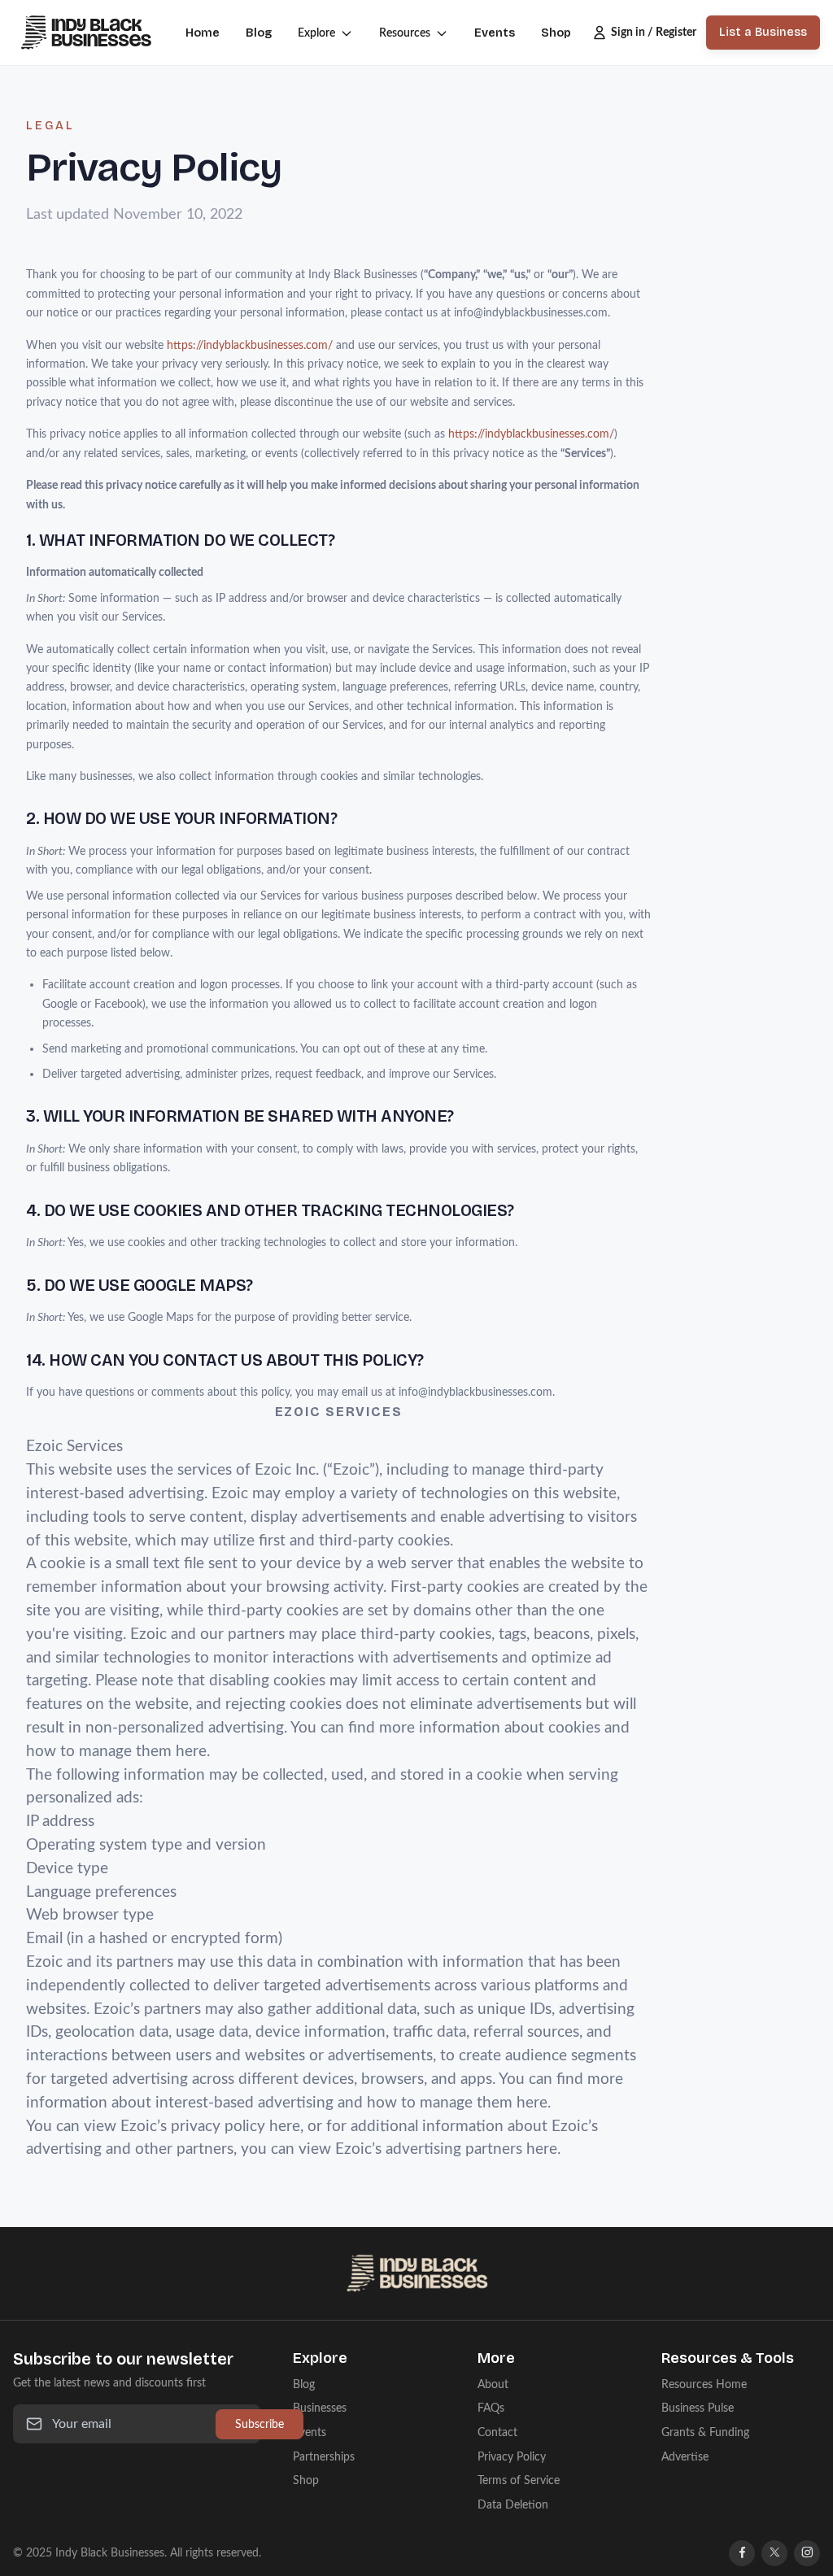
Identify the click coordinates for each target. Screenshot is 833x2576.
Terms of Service (519, 2480)
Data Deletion (513, 2505)
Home (203, 33)
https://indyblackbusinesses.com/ (250, 345)
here (191, 1752)
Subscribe (259, 2424)
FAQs (491, 2408)
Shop (556, 33)
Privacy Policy (512, 2457)
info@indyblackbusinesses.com (531, 313)
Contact (497, 2432)
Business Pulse (698, 2408)
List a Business (763, 32)
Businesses (320, 2408)
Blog (259, 33)
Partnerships (324, 2457)
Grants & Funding (705, 2432)
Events (495, 33)
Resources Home (704, 2384)
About (493, 2384)
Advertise (685, 2457)
